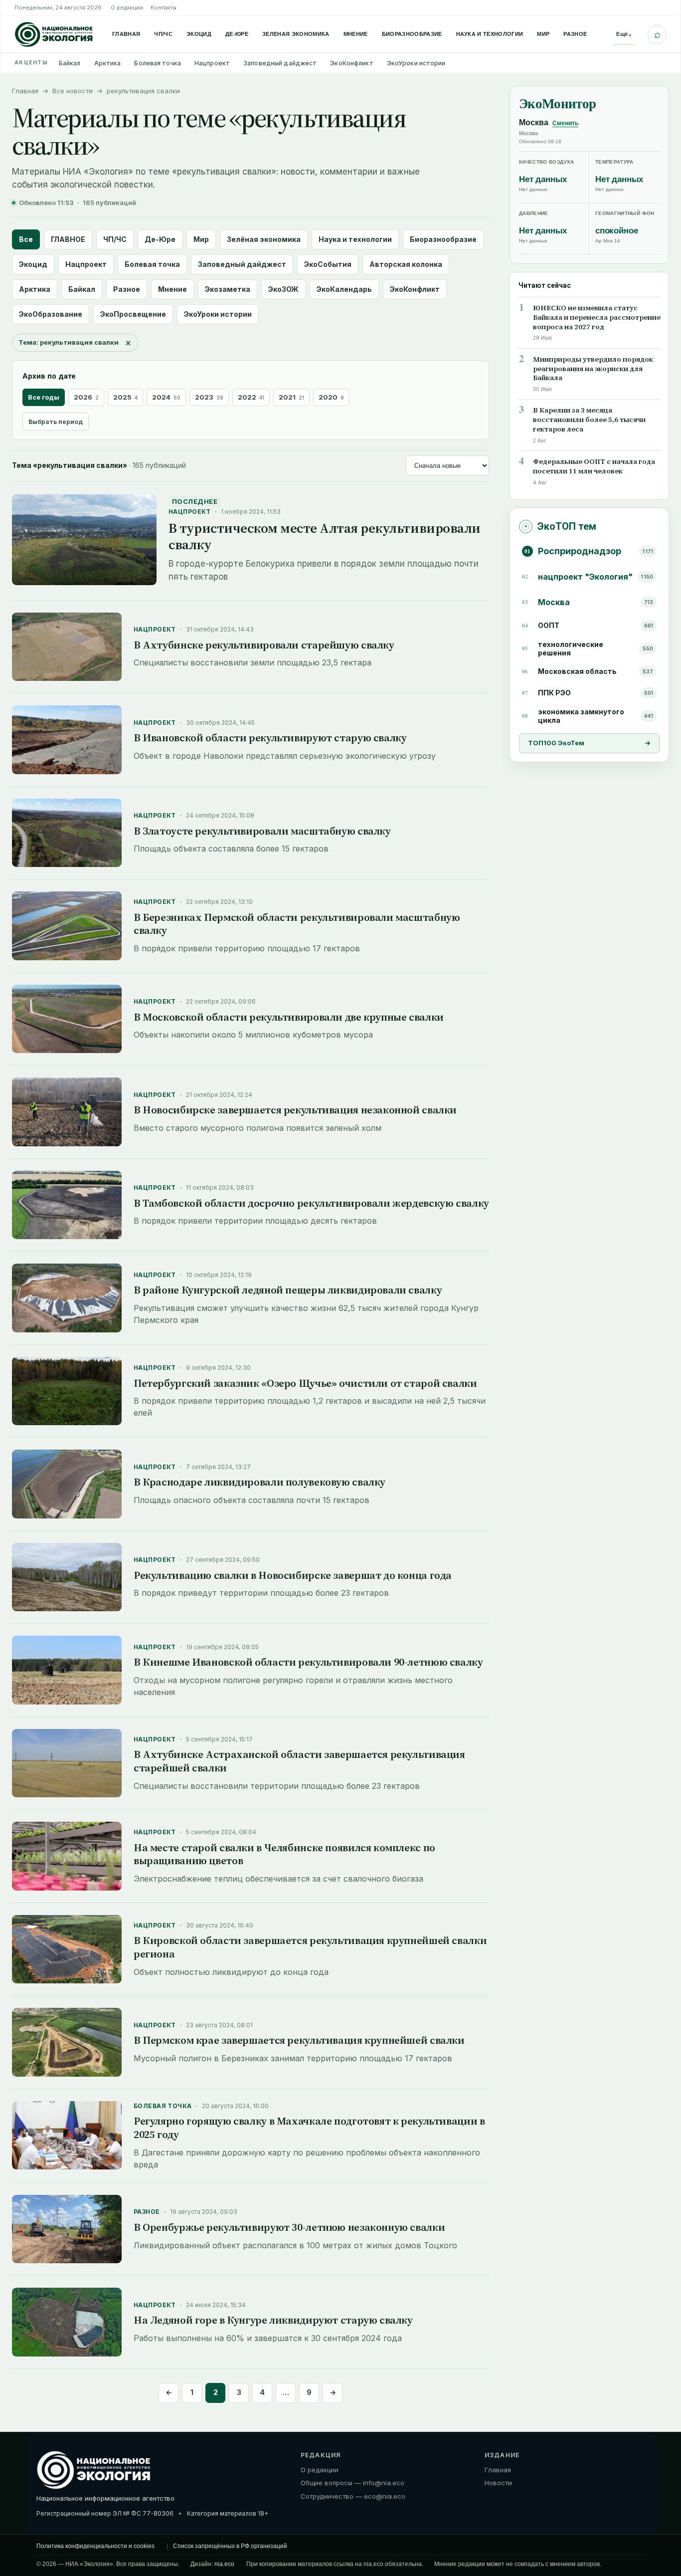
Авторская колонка (406, 264)
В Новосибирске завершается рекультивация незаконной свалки (295, 1110)
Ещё (624, 34)
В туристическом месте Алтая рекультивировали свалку (325, 536)
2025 (125, 397)
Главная (126, 34)
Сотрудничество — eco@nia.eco (353, 2496)
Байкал (70, 63)
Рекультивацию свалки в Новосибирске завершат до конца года (293, 1575)
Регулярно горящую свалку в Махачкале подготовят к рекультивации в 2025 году (309, 2128)
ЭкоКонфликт (351, 63)
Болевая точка (158, 63)
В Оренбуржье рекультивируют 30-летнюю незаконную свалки (289, 2227)
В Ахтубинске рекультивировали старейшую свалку (264, 645)
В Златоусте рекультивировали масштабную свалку (262, 831)
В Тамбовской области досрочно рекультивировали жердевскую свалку (311, 1203)
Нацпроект (212, 63)
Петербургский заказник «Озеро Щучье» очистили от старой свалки (305, 1383)
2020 (331, 397)
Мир (543, 34)
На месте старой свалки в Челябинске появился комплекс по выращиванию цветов (284, 1854)
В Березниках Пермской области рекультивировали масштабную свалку (297, 924)
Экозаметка (228, 289)
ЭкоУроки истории (416, 63)
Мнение (356, 34)
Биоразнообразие (412, 34)
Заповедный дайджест (280, 63)
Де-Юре (237, 34)
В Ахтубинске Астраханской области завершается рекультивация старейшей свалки (299, 1761)
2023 (209, 397)
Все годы (44, 397)
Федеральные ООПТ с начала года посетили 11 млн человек (594, 466)
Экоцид (199, 34)
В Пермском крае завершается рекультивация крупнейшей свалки (299, 2040)
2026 (86, 397)
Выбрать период (56, 422)
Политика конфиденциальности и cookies (95, 2546)
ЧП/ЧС (163, 34)
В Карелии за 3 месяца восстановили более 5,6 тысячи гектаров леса (589, 420)
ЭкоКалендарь (344, 289)
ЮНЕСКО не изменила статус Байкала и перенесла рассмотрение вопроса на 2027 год (597, 317)
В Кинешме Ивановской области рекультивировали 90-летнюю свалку (308, 1662)
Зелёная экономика (264, 239)
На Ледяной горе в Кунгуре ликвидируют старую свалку (273, 2320)
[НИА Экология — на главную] (54, 34)
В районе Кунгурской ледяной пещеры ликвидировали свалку (288, 1290)
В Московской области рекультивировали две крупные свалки (289, 1017)
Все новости (73, 91)
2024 (166, 397)
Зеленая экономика (296, 34)
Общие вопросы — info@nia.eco (352, 2483)
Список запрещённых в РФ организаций (230, 2546)
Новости (498, 2483)
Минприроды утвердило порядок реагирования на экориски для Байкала (593, 368)
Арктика (108, 63)
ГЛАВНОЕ (68, 239)
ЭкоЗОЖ (283, 289)
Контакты (164, 7)
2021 (291, 397)
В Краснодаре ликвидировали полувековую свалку (259, 1482)
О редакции (127, 7)
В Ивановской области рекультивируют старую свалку (270, 738)
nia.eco (224, 2564)
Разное (575, 34)
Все (26, 239)
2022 (251, 397)
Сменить (565, 123)
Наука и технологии (490, 34)
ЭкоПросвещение (133, 314)
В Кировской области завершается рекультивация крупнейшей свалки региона (310, 1947)
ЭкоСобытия (328, 264)
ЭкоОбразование (51, 314)
